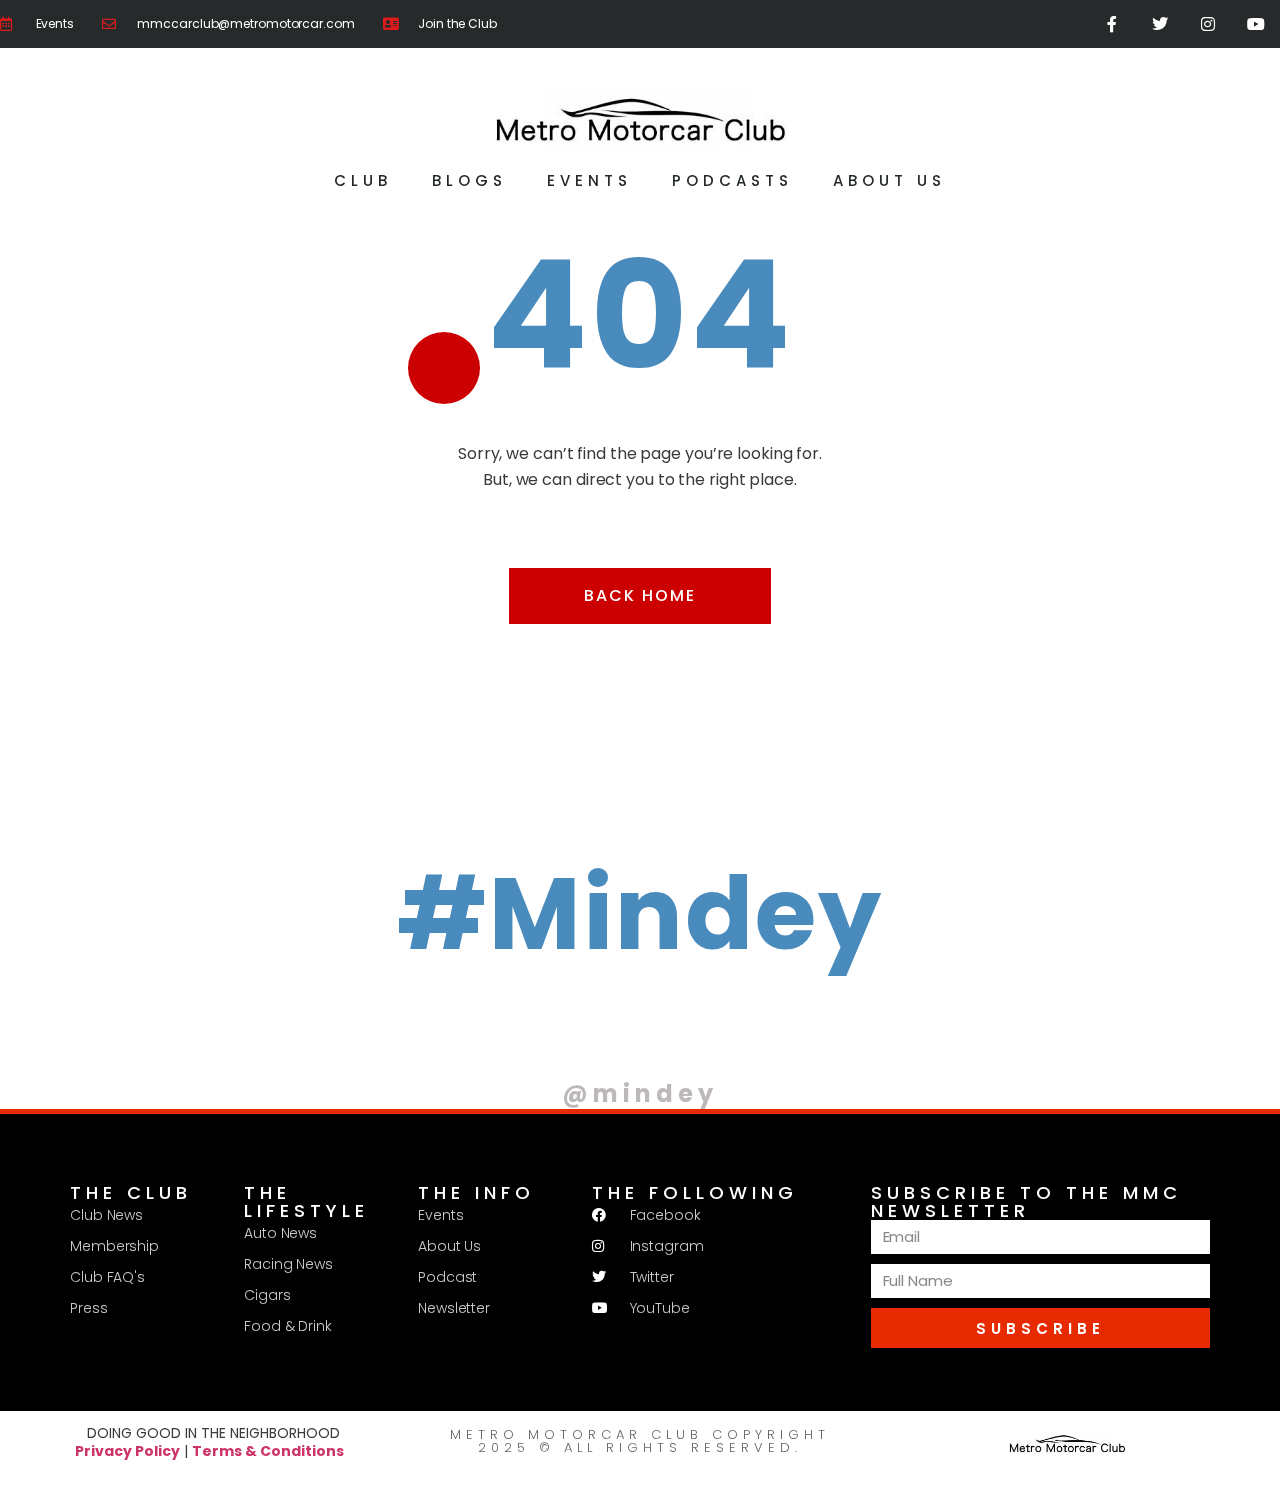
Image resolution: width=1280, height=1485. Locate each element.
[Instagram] (1208, 24)
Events (589, 180)
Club (363, 180)
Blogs (469, 180)
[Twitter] (1160, 24)
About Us (889, 180)
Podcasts (732, 180)
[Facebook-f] (1112, 24)
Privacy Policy (127, 1451)
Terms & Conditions (268, 1451)
